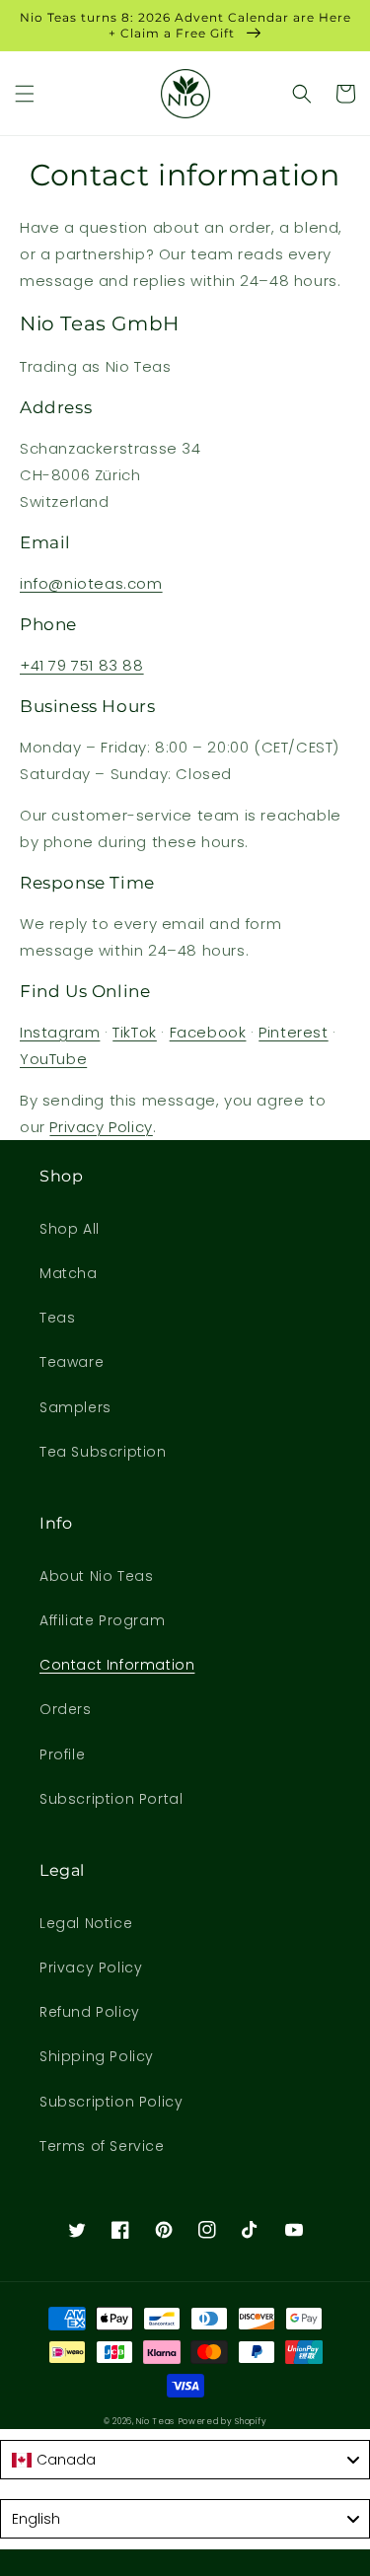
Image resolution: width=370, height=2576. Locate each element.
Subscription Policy (111, 2102)
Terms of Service (102, 2146)
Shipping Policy (97, 2056)
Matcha (69, 1273)
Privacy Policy (101, 1127)
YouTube (53, 1059)
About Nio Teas (96, 1576)
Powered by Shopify (223, 2421)
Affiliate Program (102, 1620)
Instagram (60, 1032)
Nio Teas (155, 2421)
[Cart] (345, 94)
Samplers (75, 1407)
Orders (66, 1709)
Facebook (208, 1032)
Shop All (70, 1229)
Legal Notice (86, 1923)
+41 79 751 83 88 (82, 665)
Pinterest (293, 1032)
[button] (25, 94)
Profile (62, 1754)
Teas (57, 1318)
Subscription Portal (111, 1799)
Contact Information (117, 1665)
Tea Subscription (103, 1452)
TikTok (135, 1032)
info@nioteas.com (91, 583)
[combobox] (185, 2460)
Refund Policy (90, 2012)
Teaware (72, 1362)
